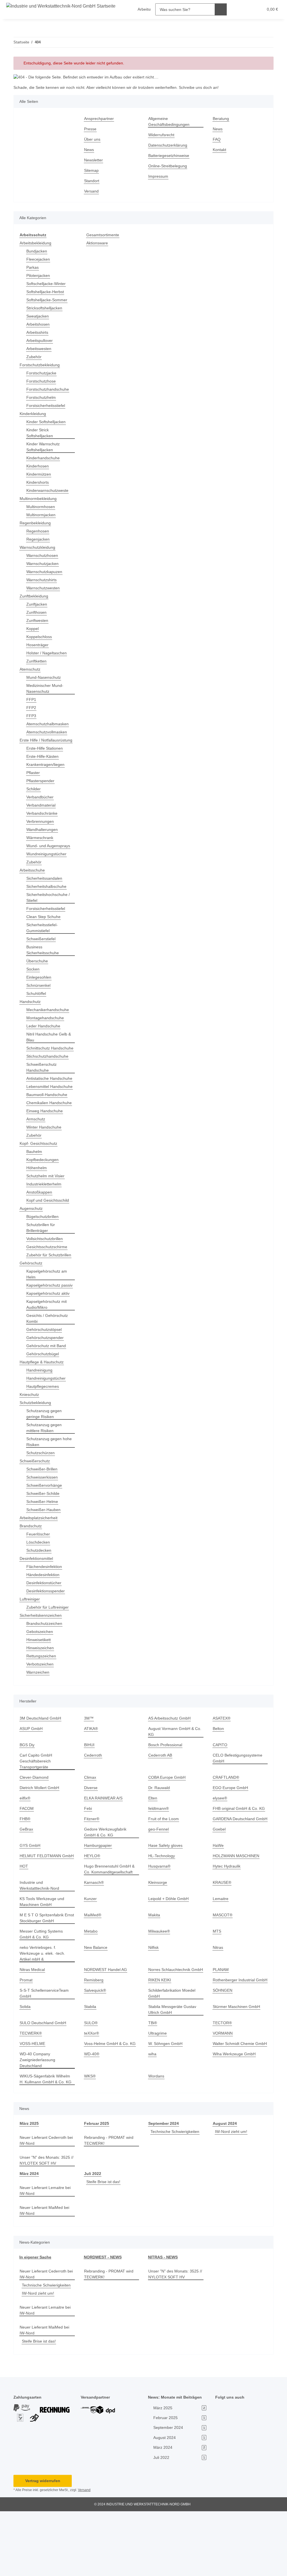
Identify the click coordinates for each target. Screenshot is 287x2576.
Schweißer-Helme (43, 1543)
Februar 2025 (97, 2188)
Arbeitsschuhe (33, 876)
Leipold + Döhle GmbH (169, 1946)
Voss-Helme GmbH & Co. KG (110, 2103)
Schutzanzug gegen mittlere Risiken (45, 1469)
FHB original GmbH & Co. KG (239, 1850)
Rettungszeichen (42, 1697)
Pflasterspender (41, 787)
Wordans (157, 2141)
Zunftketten (37, 661)
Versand (92, 191)
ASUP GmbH (31, 1770)
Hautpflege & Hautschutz (43, 1403)
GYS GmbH (30, 1893)
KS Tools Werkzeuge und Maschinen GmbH (43, 1949)
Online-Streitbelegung (169, 166)
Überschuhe (38, 967)
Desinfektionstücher (45, 1624)
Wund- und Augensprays (50, 852)
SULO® (91, 2082)
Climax (90, 1819)
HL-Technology (162, 1903)
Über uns (93, 139)
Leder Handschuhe (44, 1032)
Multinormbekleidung (40, 499)
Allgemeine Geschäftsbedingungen (170, 122)
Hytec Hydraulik (227, 1913)
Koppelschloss (40, 637)
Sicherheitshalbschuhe (48, 892)
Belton (219, 1770)
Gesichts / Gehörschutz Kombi (48, 1360)
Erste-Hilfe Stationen (46, 754)
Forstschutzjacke (42, 373)
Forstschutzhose (42, 381)
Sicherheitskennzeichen (42, 1657)
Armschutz (36, 1149)
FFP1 (31, 700)
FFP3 (31, 716)
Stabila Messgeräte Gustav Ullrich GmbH (173, 2068)
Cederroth (94, 1797)
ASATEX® (221, 1760)
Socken (33, 975)
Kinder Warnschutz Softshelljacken (44, 447)
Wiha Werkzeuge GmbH (235, 2119)
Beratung (221, 119)
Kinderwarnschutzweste (49, 491)
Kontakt (220, 150)
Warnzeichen (39, 1714)
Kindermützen (40, 474)
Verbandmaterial (42, 811)
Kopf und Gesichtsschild (49, 1230)
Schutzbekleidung (36, 1444)
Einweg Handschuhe (46, 1140)
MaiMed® (93, 1962)
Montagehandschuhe (46, 1024)
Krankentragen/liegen (47, 771)
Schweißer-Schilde (44, 1535)
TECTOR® (222, 2082)
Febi (88, 1850)
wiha (153, 2119)
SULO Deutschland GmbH (44, 2082)
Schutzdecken (39, 1592)
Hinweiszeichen (41, 1689)
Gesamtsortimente (104, 235)
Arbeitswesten (40, 349)
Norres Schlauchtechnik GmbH (171, 2020)
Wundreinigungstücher (48, 860)
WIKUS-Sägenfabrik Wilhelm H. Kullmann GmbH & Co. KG (46, 2144)
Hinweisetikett (40, 1681)
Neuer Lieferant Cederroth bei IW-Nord (45, 2205)
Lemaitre (221, 1946)
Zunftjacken (37, 604)
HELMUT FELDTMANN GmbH (46, 1903)
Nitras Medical (33, 2017)
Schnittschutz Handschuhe (39, 1057)
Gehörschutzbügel (44, 1395)
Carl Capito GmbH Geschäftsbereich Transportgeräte (36, 1802)
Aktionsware (98, 243)
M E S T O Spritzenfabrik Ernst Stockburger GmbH (43, 1965)
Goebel (219, 1876)
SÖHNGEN (222, 2049)
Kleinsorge (158, 1930)
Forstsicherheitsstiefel (47, 406)
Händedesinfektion (44, 1616)
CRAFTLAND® (225, 1819)
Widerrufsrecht (163, 135)
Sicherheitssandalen (46, 884)
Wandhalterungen (43, 836)
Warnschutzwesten (44, 588)
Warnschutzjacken (44, 564)
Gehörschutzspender (46, 1379)
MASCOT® (223, 1962)
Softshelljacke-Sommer (48, 300)
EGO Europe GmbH (231, 1829)
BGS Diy (27, 1786)
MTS (217, 1978)
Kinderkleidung (34, 414)
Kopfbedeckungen (43, 1189)
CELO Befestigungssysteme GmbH (238, 1799)
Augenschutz (32, 1238)
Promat (26, 2033)
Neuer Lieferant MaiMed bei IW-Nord (46, 2275)
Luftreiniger (31, 1640)
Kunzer (91, 1946)
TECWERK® (30, 2092)
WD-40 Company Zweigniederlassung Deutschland (39, 2125)
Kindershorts (39, 482)
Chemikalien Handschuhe (38, 1129)
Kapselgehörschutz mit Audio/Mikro (48, 1346)
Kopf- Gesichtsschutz (39, 1173)
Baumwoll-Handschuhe (48, 1118)
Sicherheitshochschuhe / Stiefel (50, 904)
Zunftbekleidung (35, 596)
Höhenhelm (37, 1197)
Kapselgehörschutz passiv (44, 1324)
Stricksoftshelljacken (46, 308)
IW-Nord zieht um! (232, 2196)
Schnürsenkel (39, 991)
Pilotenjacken (39, 276)
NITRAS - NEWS (162, 2322)
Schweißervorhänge (45, 1527)
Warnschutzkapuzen (46, 572)
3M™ (89, 1760)
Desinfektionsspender (47, 1632)
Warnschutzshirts (43, 580)
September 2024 (164, 2188)
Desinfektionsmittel (38, 1600)
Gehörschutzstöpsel (45, 1371)
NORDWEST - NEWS (102, 2322)
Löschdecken (38, 1584)
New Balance (96, 1995)
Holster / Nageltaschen (48, 653)
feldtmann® (160, 1850)
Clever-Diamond (35, 1819)
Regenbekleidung (36, 523)
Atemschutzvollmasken (48, 732)
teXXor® (92, 2092)
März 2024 (29, 2238)
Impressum (159, 176)
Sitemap (92, 171)
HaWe (218, 1893)
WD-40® (92, 2119)
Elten (153, 1839)
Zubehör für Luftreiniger (49, 1649)
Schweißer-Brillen (43, 1510)
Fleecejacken (38, 259)
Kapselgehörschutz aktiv (49, 1335)
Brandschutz (32, 1567)
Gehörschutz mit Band (47, 1387)
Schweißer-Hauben (44, 1551)
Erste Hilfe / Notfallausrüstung (37, 743)
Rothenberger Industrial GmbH (235, 2036)
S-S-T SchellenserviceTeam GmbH (45, 2052)
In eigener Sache (35, 2322)
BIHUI (89, 1786)
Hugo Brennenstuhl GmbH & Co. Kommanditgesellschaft (111, 1916)
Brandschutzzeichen (46, 1665)
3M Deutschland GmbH (41, 1760)
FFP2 (31, 708)
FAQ (217, 139)
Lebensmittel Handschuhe (39, 1107)
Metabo (91, 1978)
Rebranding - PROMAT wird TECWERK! (110, 2205)
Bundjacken (37, 251)
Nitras (218, 1995)
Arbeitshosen (39, 324)
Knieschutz (30, 1436)
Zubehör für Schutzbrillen (39, 1287)
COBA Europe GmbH (167, 1819)
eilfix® (26, 1839)
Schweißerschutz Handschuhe (42, 1079)
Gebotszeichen (40, 1673)
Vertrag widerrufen (43, 2546)
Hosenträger (38, 645)
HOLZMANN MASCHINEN (236, 1903)
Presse (90, 129)
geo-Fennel (159, 1876)
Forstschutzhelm (42, 398)
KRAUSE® (222, 1930)
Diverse (91, 1829)
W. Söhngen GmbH (166, 2103)
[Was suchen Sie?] (216, 9)
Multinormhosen (42, 507)
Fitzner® (92, 1860)
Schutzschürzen (41, 1494)
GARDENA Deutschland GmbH (234, 1863)
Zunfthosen (37, 612)
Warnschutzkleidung (39, 547)
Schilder (34, 795)
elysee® (220, 1839)
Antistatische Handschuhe (39, 1093)
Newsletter (94, 160)
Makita (155, 1962)
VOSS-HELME (32, 2103)
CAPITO (220, 1786)
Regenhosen (38, 531)
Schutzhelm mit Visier (47, 1205)
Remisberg (94, 2033)
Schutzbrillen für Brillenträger (42, 1257)
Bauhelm (35, 1181)
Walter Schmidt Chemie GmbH (235, 2105)
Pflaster (33, 779)
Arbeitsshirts (38, 333)
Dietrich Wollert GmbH (41, 1829)
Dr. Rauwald (160, 1829)
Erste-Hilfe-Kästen (43, 762)
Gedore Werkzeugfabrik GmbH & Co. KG (106, 1879)
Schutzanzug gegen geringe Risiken (45, 1455)
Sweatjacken (38, 316)
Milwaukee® (160, 1978)
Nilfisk (154, 1995)
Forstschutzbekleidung (41, 365)
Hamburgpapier (99, 1893)
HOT (24, 1913)
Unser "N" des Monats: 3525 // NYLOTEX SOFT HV (46, 2225)
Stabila (91, 2066)
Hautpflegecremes (43, 1428)
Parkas (33, 267)
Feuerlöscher (39, 1575)
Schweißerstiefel (42, 945)
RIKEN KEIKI (159, 2033)
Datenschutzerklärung (169, 145)
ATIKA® (91, 1770)
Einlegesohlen (40, 983)
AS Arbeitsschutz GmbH (171, 1760)
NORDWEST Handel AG (106, 2017)
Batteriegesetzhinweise (170, 156)
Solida (25, 2066)
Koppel (33, 629)
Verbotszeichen (41, 1705)
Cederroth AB (161, 1797)
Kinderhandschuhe (44, 458)
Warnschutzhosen (43, 556)
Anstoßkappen (40, 1222)
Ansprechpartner (100, 119)
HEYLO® (92, 1903)
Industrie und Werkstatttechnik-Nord (41, 1933)
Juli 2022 (92, 2238)
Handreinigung (40, 1411)
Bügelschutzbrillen (44, 1246)
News (89, 150)
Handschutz (31, 1008)
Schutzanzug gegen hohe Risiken (50, 1483)
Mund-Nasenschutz (45, 677)
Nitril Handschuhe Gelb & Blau (48, 1043)
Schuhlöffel (37, 999)
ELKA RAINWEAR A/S (103, 1839)
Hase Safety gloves (166, 1893)
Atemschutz (31, 669)
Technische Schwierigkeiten (177, 2196)
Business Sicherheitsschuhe (44, 956)
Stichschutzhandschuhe (49, 1068)
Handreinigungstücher (48, 1420)
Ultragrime (158, 2092)
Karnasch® (95, 1930)
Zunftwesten (38, 621)
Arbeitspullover (41, 341)
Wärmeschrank (40, 844)
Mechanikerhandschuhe (49, 1016)
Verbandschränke (43, 819)
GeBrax (26, 1876)
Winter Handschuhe (45, 1157)
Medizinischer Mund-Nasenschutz (47, 689)
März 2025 (29, 2188)
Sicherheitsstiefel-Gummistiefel (43, 934)
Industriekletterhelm (46, 1214)
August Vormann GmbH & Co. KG (172, 1773)
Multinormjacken (42, 515)
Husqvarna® (160, 1913)
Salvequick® (96, 2049)
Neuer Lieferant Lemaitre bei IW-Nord (47, 2255)
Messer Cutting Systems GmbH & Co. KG (42, 1981)
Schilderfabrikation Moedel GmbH (174, 2052)
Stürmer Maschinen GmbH (238, 2066)
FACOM (26, 1850)
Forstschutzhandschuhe (49, 389)
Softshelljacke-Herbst (46, 292)
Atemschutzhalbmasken (49, 724)
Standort (92, 181)
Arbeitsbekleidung (37, 243)
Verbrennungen (41, 827)
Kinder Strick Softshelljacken (40, 433)
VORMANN (223, 2092)
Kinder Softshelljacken (47, 422)
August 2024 (224, 2188)
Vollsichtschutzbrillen (47, 1268)
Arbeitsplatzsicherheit (40, 1559)
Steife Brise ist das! (104, 2247)
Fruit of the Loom (164, 1860)
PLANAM (221, 2017)
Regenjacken (38, 539)
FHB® (25, 1860)
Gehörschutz (32, 1299)
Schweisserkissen (43, 1519)
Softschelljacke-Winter (47, 284)
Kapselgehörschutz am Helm (48, 1310)
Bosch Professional (166, 1786)
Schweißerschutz (36, 1502)
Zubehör (34, 357)
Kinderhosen (38, 466)
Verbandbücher (41, 803)
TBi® (153, 2082)
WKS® (90, 2141)
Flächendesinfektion (45, 1608)
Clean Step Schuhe (44, 923)
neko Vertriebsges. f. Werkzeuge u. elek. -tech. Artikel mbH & (43, 2001)
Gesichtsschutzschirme (48, 1276)
